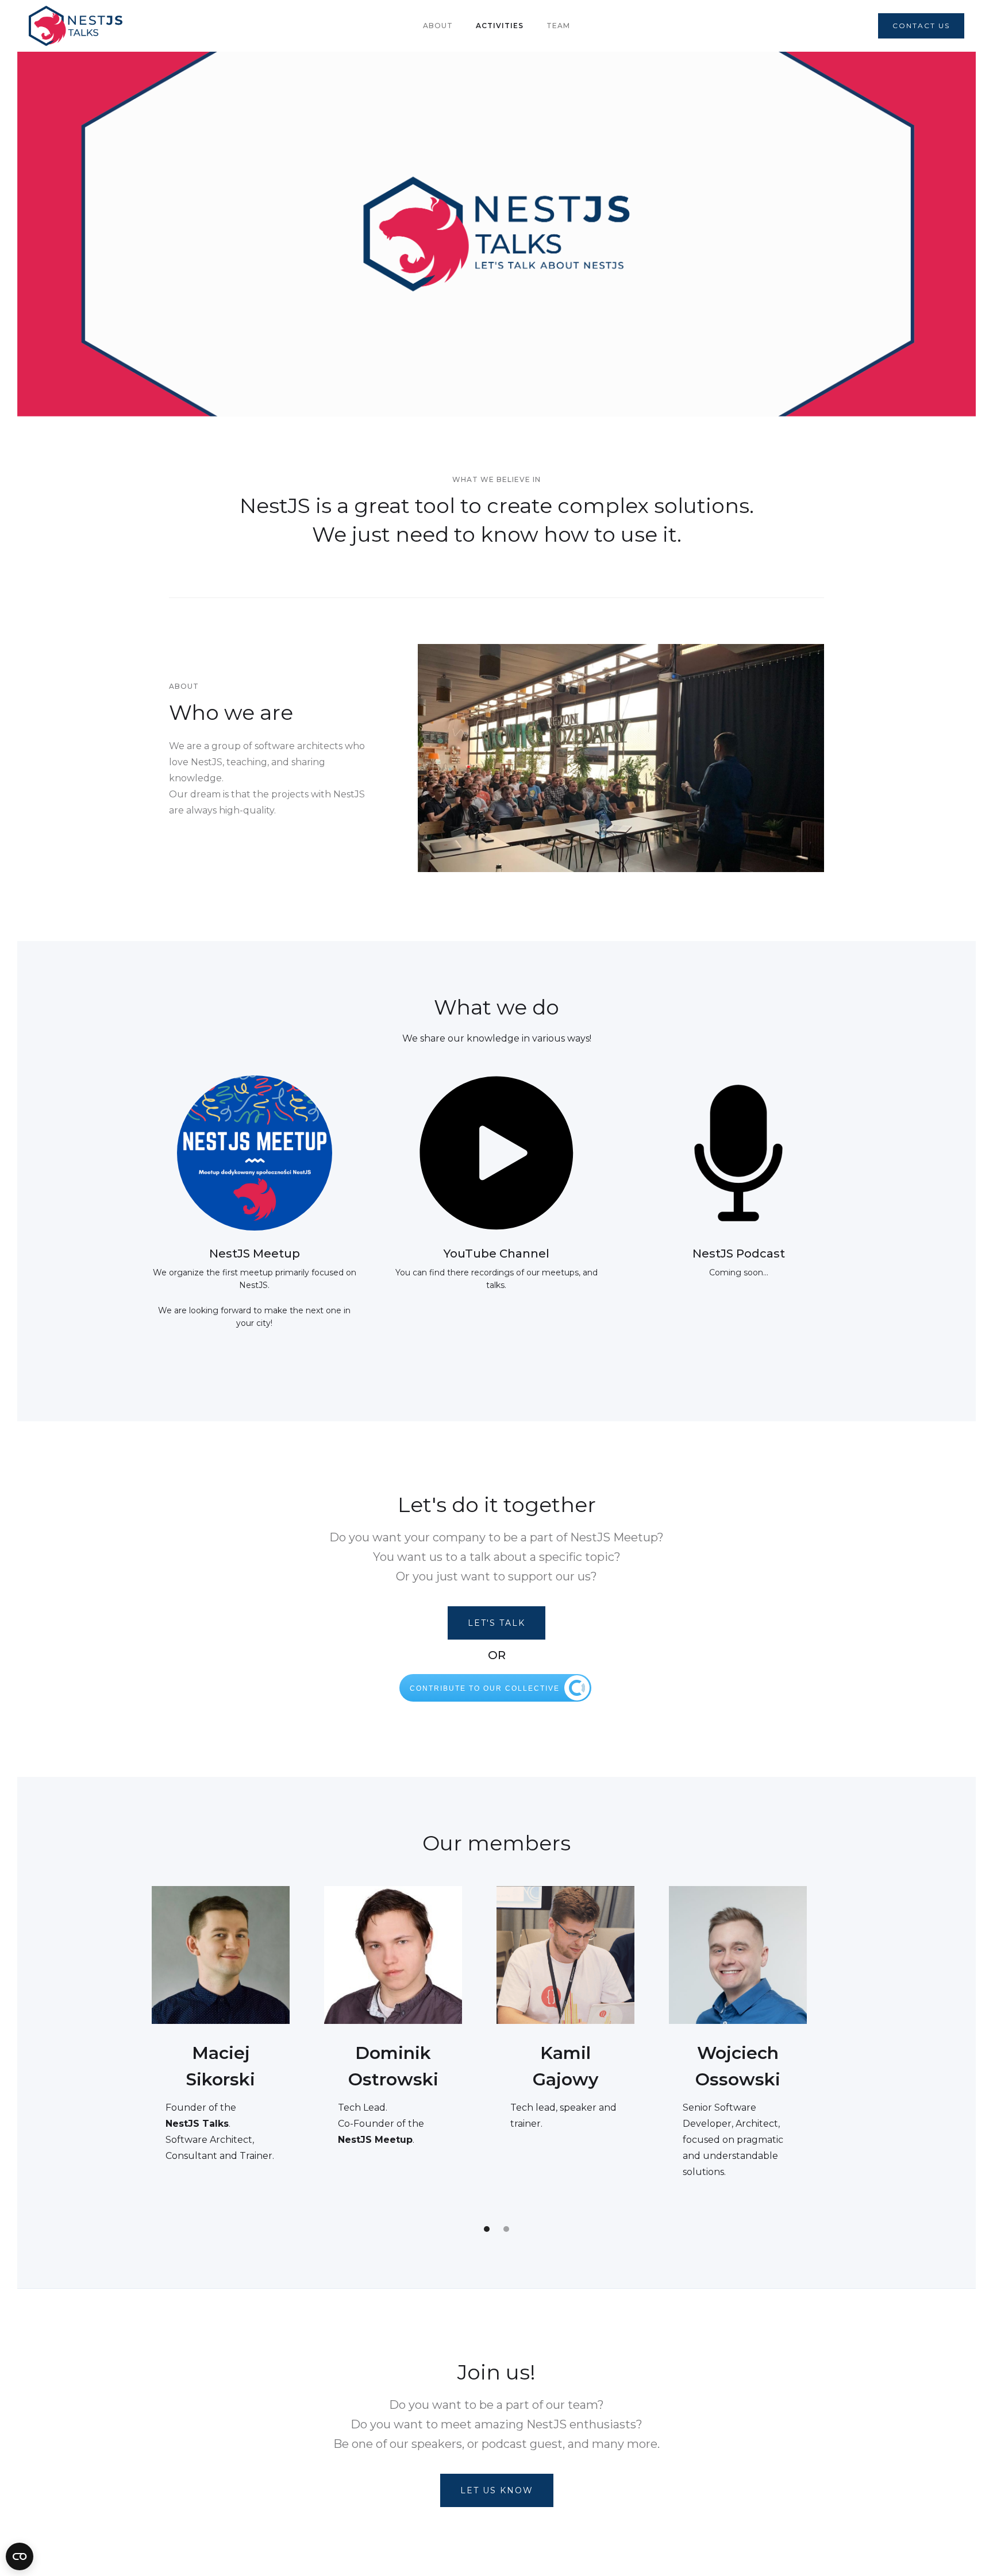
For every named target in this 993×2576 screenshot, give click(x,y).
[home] (76, 26)
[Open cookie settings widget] (20, 2556)
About (438, 26)
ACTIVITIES (500, 26)
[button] (487, 2229)
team (558, 26)
